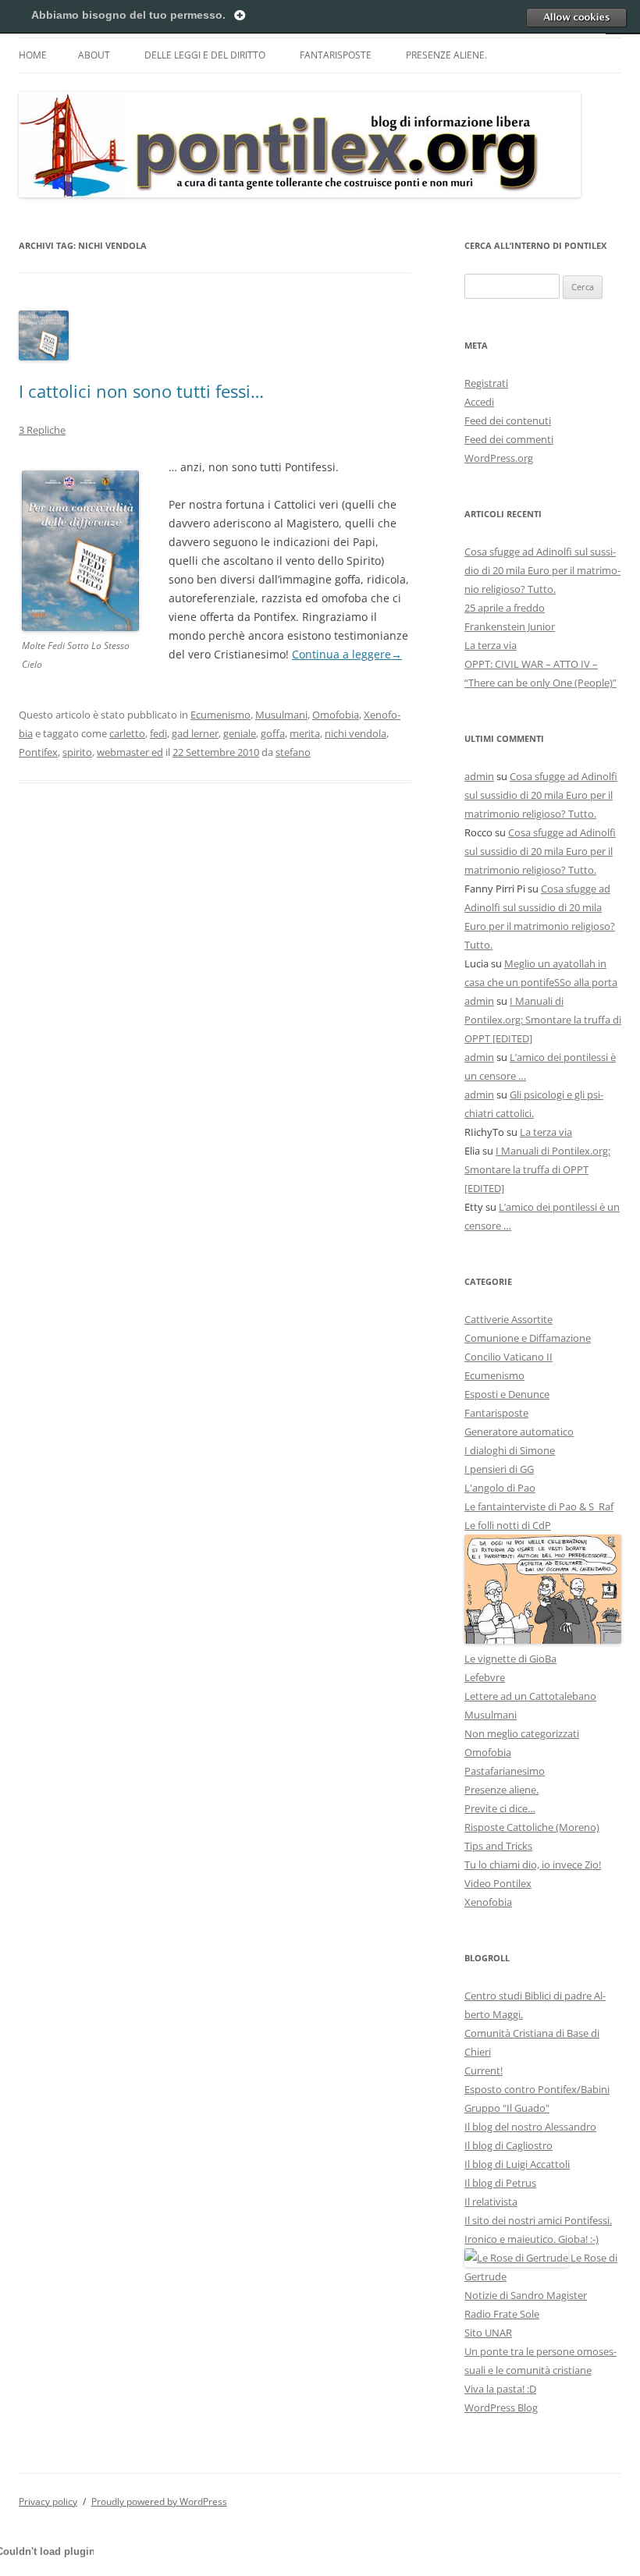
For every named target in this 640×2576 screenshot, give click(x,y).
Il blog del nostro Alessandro (530, 2127)
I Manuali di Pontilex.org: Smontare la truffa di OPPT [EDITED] (543, 1020)
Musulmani (281, 715)
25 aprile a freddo (505, 608)
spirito (77, 752)
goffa (273, 733)
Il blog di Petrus (500, 2183)
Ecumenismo (220, 715)
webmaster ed (130, 752)
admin (479, 776)
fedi (158, 733)
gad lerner (195, 733)
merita (305, 733)
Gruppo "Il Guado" (507, 2108)
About (94, 55)
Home (33, 55)
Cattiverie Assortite (508, 1319)
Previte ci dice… (500, 1808)
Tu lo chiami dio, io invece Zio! (533, 1865)
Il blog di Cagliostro (508, 2145)
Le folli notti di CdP (508, 1525)
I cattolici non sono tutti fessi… (141, 391)
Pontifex (38, 752)
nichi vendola (356, 733)
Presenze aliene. (446, 55)
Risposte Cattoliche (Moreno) (532, 1827)
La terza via (491, 645)
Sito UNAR (488, 2333)
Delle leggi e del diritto (205, 55)
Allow (576, 17)
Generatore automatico (519, 1432)
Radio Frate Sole (502, 2314)
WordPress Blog (501, 2407)
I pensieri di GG (499, 1469)
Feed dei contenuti (508, 420)
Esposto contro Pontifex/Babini (537, 2089)
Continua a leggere (347, 654)
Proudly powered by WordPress (159, 2501)
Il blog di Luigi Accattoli (517, 2164)
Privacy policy (48, 2501)
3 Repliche (42, 430)
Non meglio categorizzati (522, 1733)
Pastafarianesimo (505, 1771)
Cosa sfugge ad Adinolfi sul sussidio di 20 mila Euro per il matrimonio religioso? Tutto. (542, 570)
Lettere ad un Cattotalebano (530, 1696)
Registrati (486, 383)
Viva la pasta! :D (500, 2389)
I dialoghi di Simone (510, 1450)
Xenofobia (488, 1902)
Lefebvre (485, 1677)
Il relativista (491, 2202)
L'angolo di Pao (500, 1488)
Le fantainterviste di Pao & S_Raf (539, 1506)
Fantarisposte (336, 55)
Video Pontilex (498, 1883)
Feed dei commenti (509, 439)
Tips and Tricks (498, 1846)
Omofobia (336, 715)
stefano (293, 752)
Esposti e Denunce (507, 1394)
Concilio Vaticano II (508, 1357)
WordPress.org (499, 458)
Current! (484, 2070)
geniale (240, 733)
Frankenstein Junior (510, 626)
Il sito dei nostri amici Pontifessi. (538, 2220)
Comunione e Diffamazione (528, 1338)
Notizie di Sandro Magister (526, 2295)
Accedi (479, 402)
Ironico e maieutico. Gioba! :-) (532, 2239)
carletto (127, 733)
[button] (80, 551)
